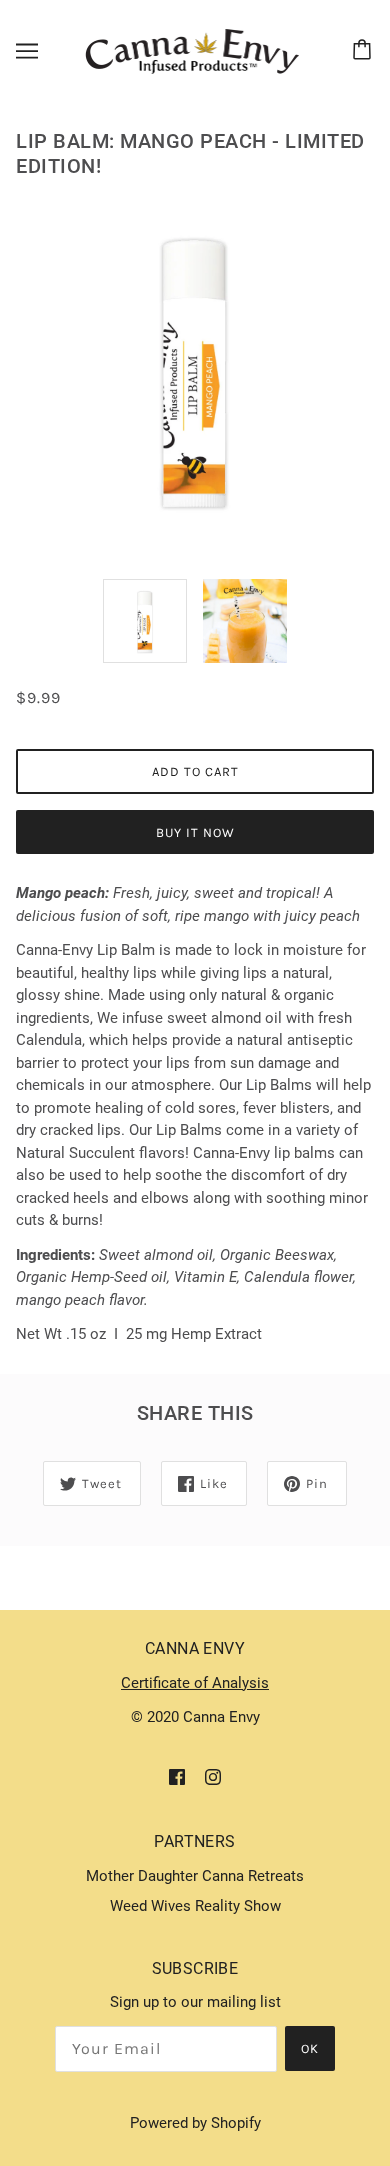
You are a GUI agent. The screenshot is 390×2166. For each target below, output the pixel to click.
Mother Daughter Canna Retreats (195, 1876)
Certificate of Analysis (195, 1683)
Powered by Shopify (195, 2123)
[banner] (192, 50)
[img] (177, 1776)
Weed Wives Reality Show (195, 1906)
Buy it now (195, 832)
